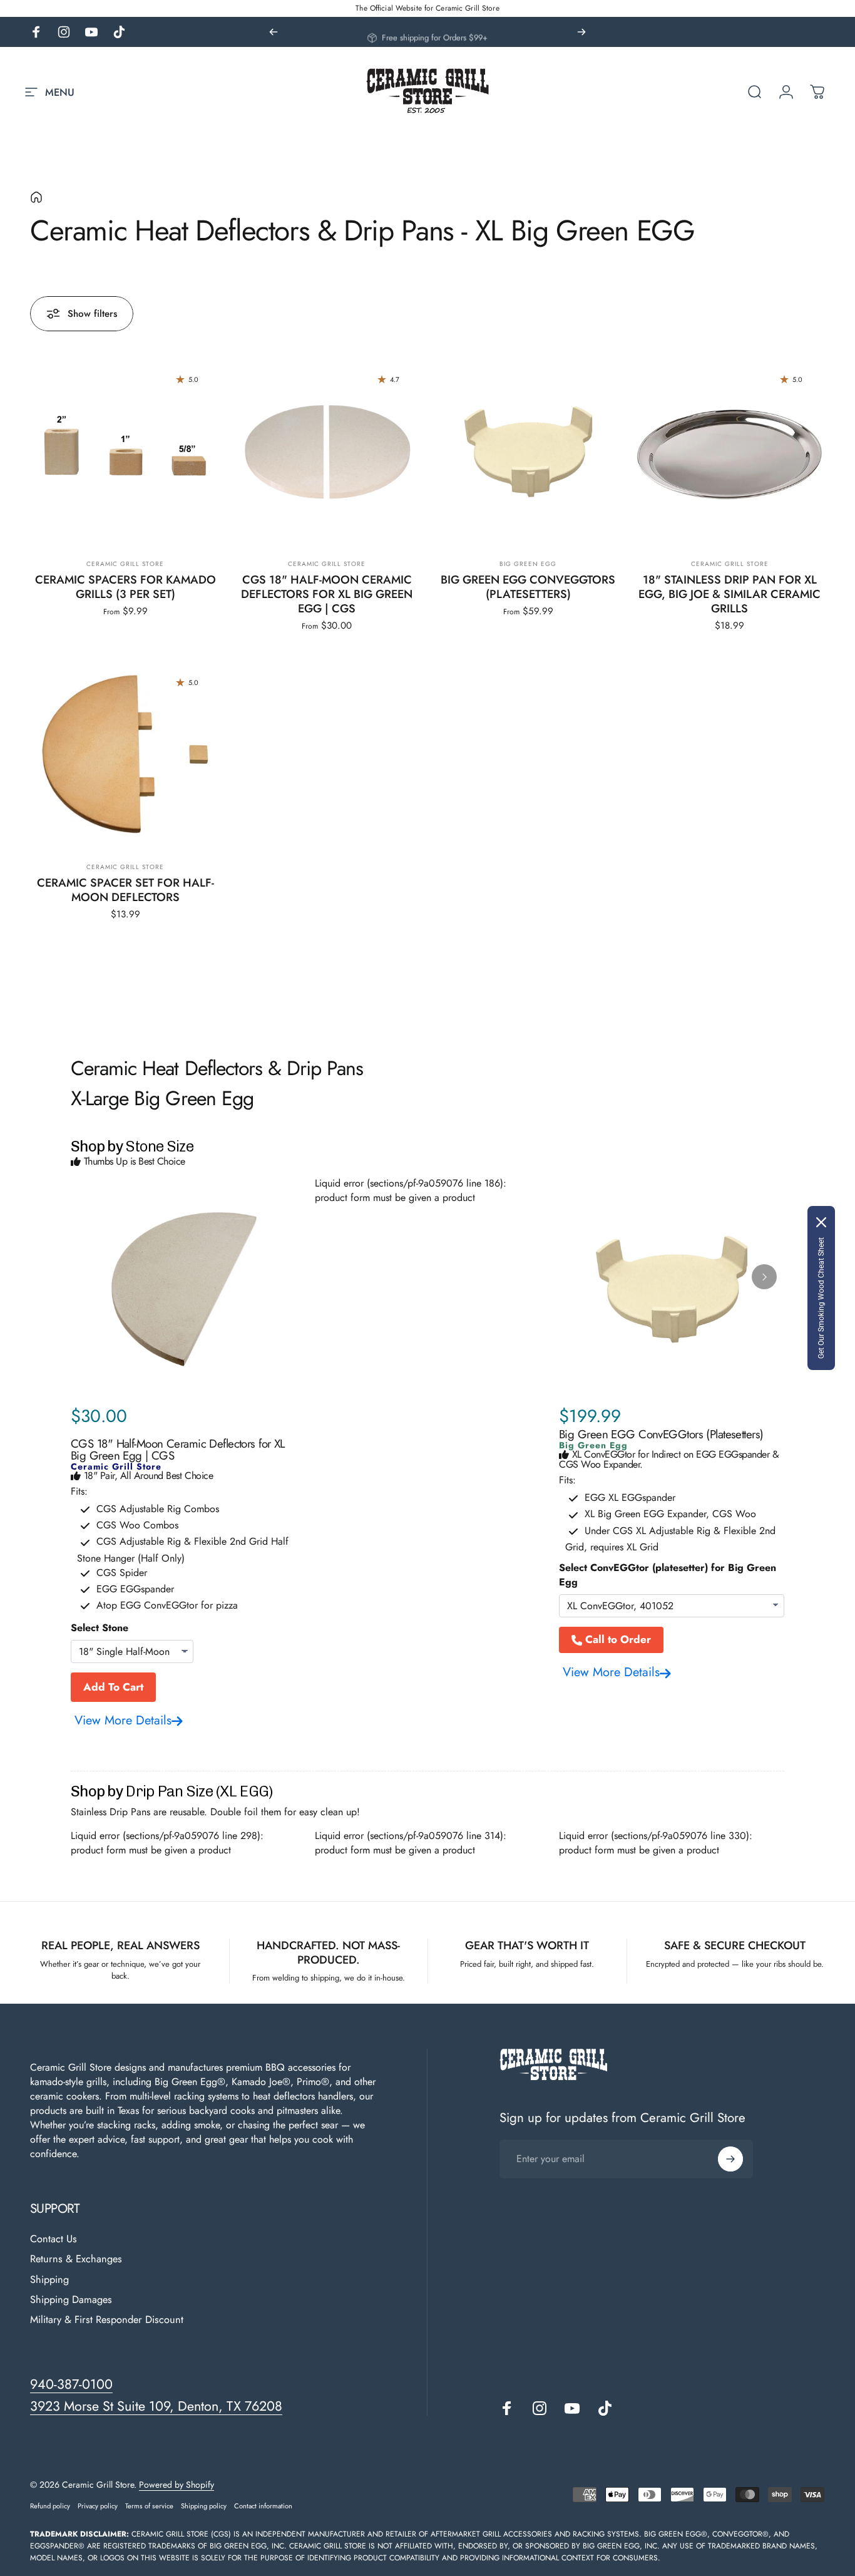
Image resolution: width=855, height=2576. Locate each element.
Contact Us (54, 2239)
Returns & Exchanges (76, 2259)
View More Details (123, 1720)
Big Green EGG (528, 564)
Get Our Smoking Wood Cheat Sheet (821, 1298)
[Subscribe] (730, 2159)
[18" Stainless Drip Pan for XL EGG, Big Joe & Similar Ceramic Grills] (730, 452)
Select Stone (100, 1628)
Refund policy (50, 2506)
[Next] (581, 32)
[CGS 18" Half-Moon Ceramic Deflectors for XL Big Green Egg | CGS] (327, 452)
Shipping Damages (71, 2300)
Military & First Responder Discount (107, 2320)
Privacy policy (98, 2506)
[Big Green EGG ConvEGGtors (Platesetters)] (529, 452)
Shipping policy (204, 2506)
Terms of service (149, 2506)
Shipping (49, 2280)
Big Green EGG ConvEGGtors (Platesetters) (528, 587)
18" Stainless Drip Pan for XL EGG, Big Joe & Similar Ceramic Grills (730, 594)
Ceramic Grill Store (125, 564)
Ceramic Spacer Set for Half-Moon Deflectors (125, 890)
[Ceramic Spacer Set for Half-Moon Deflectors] (125, 755)
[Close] (821, 1222)
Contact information (263, 2506)
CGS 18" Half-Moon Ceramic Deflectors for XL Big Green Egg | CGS (327, 594)
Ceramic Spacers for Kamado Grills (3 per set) (125, 587)
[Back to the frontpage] (36, 197)
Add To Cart (113, 1687)
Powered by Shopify (177, 2485)
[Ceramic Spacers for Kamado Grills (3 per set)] (125, 452)
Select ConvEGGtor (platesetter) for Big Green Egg (668, 1575)
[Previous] (274, 32)
